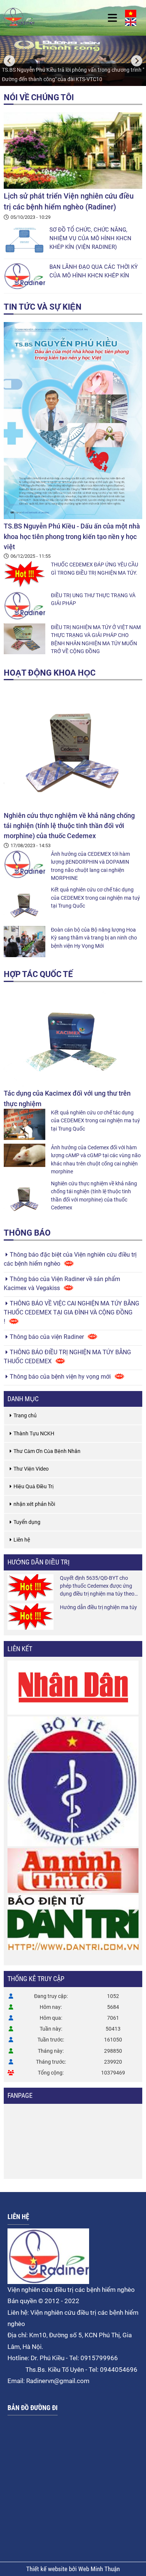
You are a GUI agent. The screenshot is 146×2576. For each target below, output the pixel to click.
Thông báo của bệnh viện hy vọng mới (60, 1377)
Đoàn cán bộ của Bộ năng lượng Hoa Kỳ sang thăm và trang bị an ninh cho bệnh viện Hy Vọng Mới (94, 938)
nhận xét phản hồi (34, 1504)
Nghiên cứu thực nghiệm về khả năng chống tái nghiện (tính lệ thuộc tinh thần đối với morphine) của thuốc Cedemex (69, 826)
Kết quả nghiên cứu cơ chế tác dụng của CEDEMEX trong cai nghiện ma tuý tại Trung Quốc (95, 898)
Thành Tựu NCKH (34, 1433)
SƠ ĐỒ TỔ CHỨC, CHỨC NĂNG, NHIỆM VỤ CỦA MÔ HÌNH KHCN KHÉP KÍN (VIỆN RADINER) (90, 238)
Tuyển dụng (27, 1522)
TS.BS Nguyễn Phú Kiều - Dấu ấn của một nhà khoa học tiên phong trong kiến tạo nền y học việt (72, 536)
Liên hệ (22, 1540)
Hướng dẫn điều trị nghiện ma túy (98, 1607)
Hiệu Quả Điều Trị (34, 1486)
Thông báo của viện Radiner (47, 1337)
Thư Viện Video (31, 1469)
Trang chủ (25, 1415)
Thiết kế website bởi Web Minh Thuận (73, 2569)
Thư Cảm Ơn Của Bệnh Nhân (47, 1451)
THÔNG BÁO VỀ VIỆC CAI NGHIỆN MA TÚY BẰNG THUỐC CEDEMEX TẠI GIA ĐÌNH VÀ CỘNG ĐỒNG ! (72, 1312)
